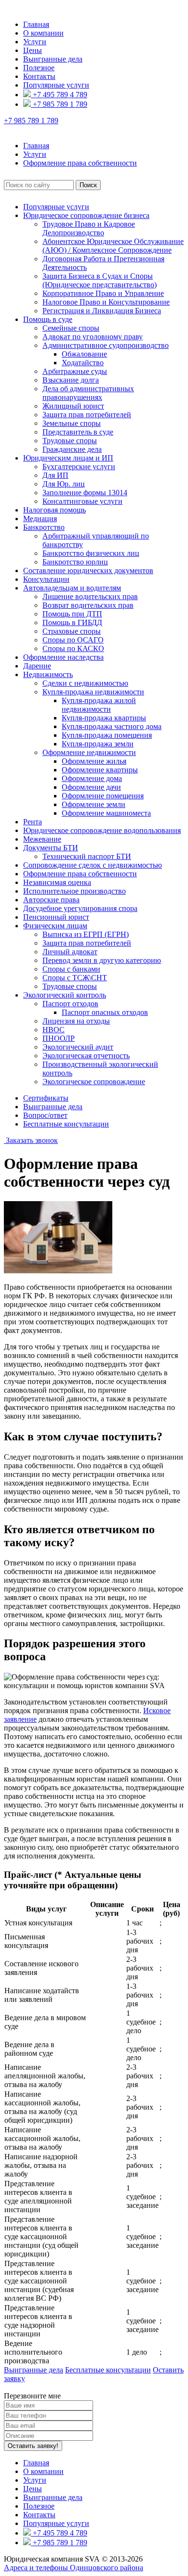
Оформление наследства (63, 657)
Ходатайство (83, 363)
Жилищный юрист (73, 406)
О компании (43, 33)
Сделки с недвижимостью (85, 683)
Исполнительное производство (74, 891)
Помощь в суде (48, 319)
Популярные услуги (56, 85)
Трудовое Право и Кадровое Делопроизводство (89, 228)
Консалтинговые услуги (82, 501)
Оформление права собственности (80, 874)
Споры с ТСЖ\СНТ (75, 978)
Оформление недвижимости (89, 752)
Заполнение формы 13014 (85, 493)
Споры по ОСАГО (73, 640)
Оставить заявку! (33, 2446)
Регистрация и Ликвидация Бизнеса (102, 311)
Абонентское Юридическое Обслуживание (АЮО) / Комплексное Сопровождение (113, 246)
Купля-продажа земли (98, 744)
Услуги (35, 42)
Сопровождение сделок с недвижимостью (93, 865)
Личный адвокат (70, 952)
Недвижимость (48, 674)
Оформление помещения (103, 796)
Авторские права (51, 900)
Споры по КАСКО (73, 648)
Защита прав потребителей (87, 415)
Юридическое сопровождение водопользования (102, 830)
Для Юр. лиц (64, 484)
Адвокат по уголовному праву (93, 337)
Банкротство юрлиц (75, 562)
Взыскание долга (71, 380)
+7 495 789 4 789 (59, 95)
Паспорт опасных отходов (105, 1012)
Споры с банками (71, 969)
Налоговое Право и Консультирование (106, 302)
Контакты (39, 76)
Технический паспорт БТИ (87, 856)
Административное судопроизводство (106, 345)
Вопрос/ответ (45, 1115)
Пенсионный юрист (56, 917)
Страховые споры (72, 631)
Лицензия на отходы (76, 1021)
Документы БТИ (51, 848)
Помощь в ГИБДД (72, 622)
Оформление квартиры (100, 770)
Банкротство (44, 527)
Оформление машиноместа (106, 813)
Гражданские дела (72, 449)
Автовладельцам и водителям (72, 588)
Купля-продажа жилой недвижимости (99, 705)
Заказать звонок (31, 1140)
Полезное (39, 68)
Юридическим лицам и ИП (68, 458)
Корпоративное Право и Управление (103, 293)
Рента (33, 822)
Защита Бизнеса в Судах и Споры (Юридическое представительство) (100, 280)
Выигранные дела (53, 59)
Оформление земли (94, 804)
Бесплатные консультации (66, 1124)
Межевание (42, 839)
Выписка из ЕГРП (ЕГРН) (86, 934)
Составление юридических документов (88, 570)
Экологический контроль (65, 995)
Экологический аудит (78, 1047)
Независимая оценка (57, 882)
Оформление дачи (91, 787)
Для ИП (55, 475)
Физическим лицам (55, 926)
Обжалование (84, 354)
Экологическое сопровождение (94, 1082)
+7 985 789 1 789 (59, 104)
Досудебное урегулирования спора (80, 908)
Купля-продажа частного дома (112, 726)
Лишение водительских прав (90, 596)
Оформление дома (92, 778)
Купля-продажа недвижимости (93, 692)
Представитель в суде (78, 432)
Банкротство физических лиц (91, 553)
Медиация (40, 519)
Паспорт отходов (70, 1004)
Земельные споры (72, 423)
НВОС (54, 1030)
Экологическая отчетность (86, 1056)
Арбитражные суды (75, 371)
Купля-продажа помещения (107, 735)
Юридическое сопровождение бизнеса (86, 215)
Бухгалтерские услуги (79, 467)
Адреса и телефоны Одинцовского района (74, 2568)
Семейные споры (71, 328)
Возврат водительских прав (88, 605)
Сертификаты (46, 1098)
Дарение (37, 666)
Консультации (46, 579)
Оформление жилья (94, 761)
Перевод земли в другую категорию (102, 960)
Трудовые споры (70, 441)
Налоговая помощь (54, 510)
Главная (36, 24)
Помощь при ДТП (72, 614)
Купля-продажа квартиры (104, 718)
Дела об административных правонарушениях (88, 393)
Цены (33, 50)
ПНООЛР (59, 1038)
